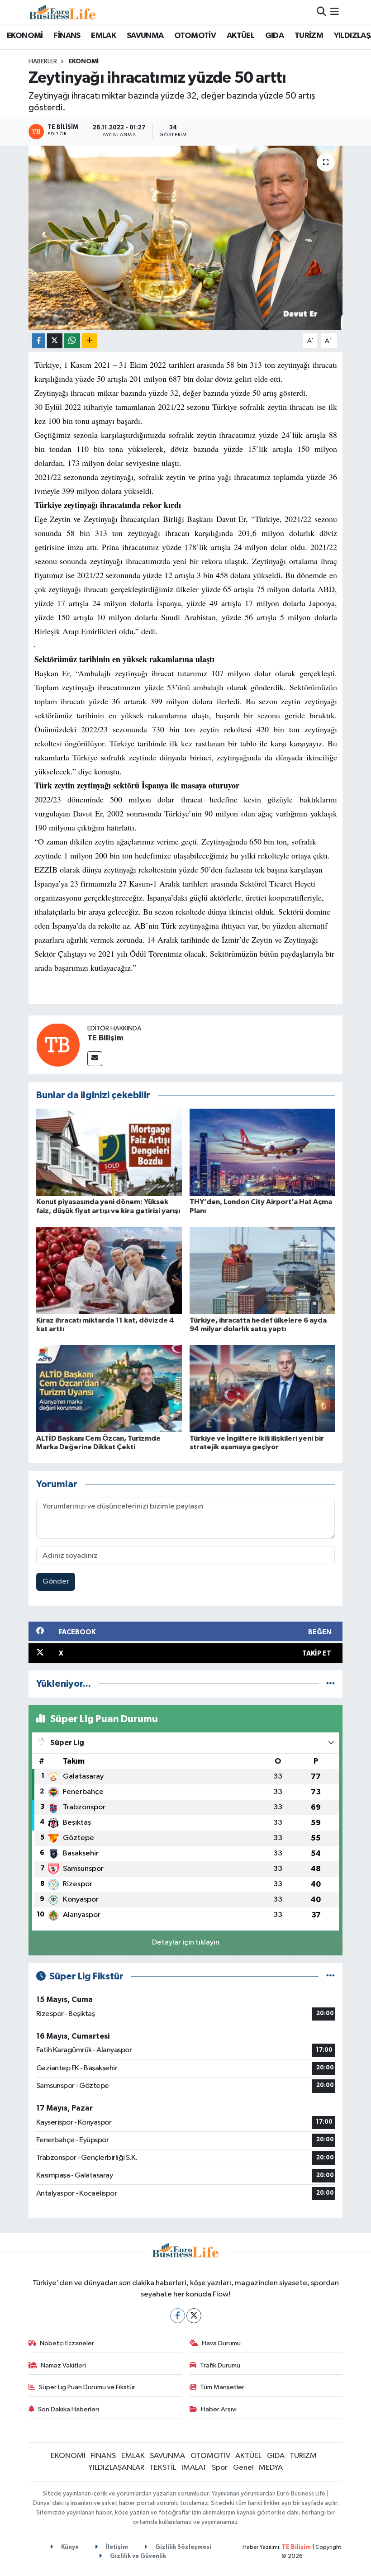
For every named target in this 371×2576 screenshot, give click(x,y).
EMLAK (103, 36)
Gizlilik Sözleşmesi (183, 2547)
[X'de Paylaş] (55, 341)
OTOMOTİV (195, 36)
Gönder (56, 1582)
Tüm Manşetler (222, 2387)
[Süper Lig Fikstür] (331, 1976)
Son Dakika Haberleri (69, 2409)
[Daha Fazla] (89, 341)
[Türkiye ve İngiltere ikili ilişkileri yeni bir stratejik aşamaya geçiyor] (262, 1388)
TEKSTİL (163, 2468)
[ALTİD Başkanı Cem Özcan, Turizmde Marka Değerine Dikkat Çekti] (109, 1388)
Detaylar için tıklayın (186, 1943)
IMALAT (194, 2468)
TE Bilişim (105, 1038)
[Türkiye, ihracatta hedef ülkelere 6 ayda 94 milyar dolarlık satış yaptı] (262, 1270)
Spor (220, 2468)
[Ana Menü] (335, 12)
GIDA (275, 36)
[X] (194, 2316)
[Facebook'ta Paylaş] (38, 341)
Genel (243, 2468)
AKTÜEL (240, 36)
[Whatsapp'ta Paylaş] (72, 341)
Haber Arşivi (219, 2409)
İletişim (116, 2547)
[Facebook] (178, 2316)
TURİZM (309, 36)
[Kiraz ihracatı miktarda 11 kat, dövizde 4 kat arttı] (109, 1270)
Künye (69, 2547)
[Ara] (321, 12)
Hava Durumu (221, 2343)
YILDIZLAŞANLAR (116, 2468)
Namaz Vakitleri (63, 2365)
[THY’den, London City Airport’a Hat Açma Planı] (262, 1152)
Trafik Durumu (220, 2365)
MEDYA (271, 2468)
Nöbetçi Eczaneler (67, 2343)
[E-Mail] (95, 1059)
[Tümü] (331, 1684)
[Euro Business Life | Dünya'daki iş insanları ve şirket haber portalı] (62, 12)
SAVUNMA (145, 36)
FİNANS (67, 36)
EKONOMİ (25, 36)
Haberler (43, 62)
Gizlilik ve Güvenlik (137, 2556)
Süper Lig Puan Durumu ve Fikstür (87, 2387)
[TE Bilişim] (58, 1045)
